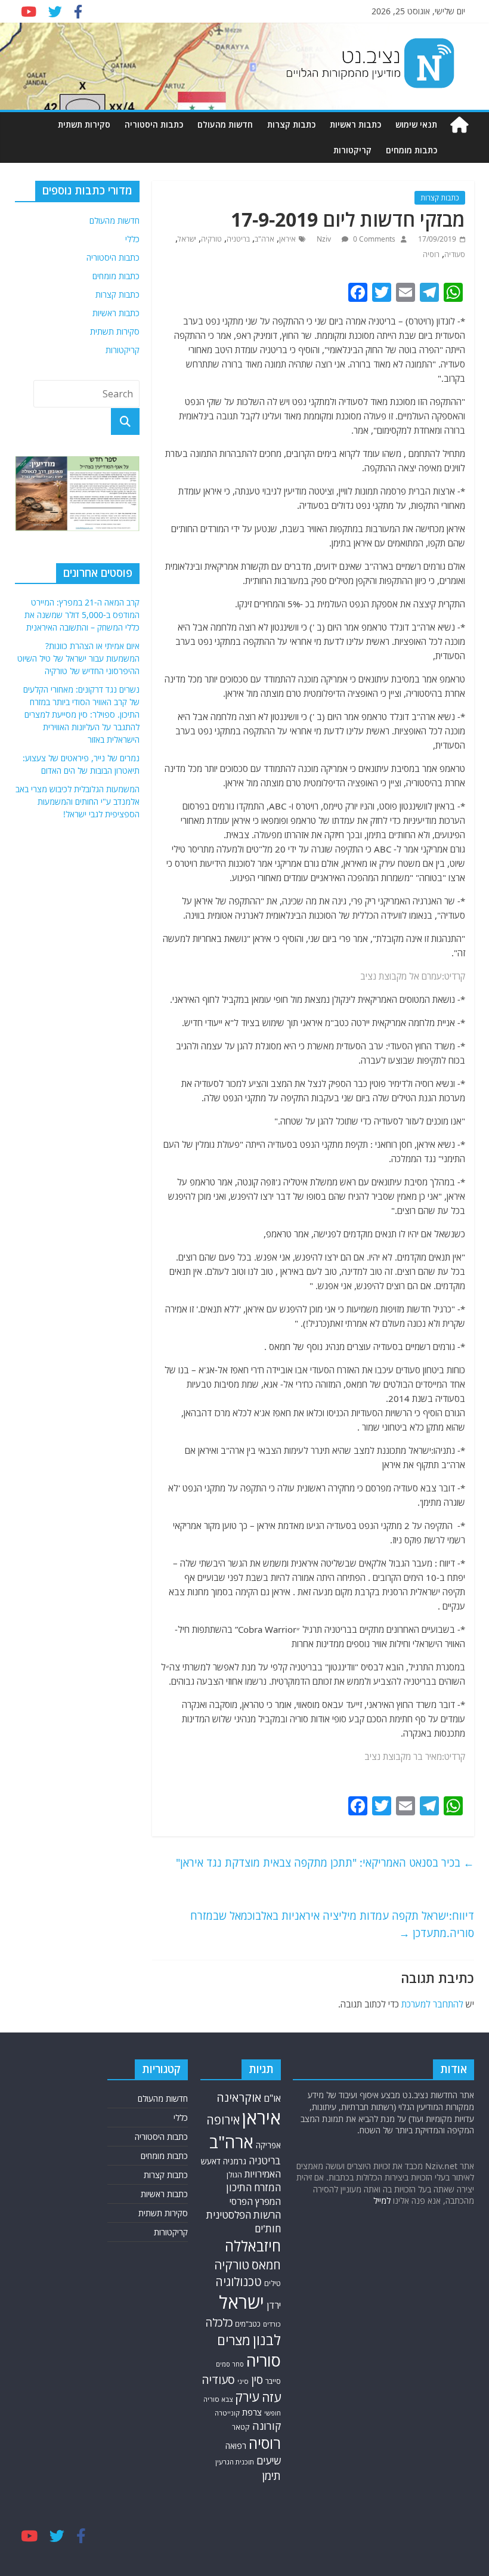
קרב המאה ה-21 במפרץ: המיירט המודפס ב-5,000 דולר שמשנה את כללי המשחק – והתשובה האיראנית (82, 615)
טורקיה (211, 239)
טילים (273, 2283)
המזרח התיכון (253, 2187)
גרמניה (235, 2161)
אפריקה (268, 2145)
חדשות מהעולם (225, 124)
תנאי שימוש (416, 124)
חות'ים (268, 2228)
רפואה (236, 2446)
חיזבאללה (253, 2246)
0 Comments (373, 239)
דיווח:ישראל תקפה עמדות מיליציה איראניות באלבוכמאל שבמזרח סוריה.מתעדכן (332, 1924)
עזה (271, 2397)
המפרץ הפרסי (255, 2201)
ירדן (274, 2305)
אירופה (223, 2120)
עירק (247, 2397)
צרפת (252, 2412)
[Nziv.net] (459, 125)
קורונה (267, 2426)
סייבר (273, 2381)
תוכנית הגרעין (235, 2462)
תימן (271, 2475)
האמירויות (263, 2174)
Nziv (325, 239)
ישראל (187, 239)
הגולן (234, 2175)
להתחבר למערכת (432, 2004)
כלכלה (219, 2322)
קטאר (241, 2427)
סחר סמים (230, 2364)
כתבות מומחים (411, 150)
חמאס (266, 2265)
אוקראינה (239, 2097)
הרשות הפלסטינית (244, 2215)
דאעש (211, 2161)
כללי (132, 239)
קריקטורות (352, 150)
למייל (382, 2200)
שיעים (269, 2461)
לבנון (267, 2340)
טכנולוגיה (239, 2282)
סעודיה (455, 254)
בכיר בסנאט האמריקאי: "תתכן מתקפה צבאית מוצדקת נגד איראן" (325, 1862)
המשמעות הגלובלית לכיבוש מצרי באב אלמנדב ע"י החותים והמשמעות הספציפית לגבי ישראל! (78, 801)
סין (257, 2380)
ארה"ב (264, 239)
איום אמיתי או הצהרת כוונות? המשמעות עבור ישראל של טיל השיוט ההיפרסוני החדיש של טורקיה (78, 658)
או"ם (272, 2098)
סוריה (264, 2360)
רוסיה (431, 254)
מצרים (234, 2340)
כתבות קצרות (291, 124)
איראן (287, 239)
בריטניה (238, 239)
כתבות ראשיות (355, 124)
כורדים (272, 2324)
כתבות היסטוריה (154, 124)
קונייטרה (227, 2413)
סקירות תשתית (84, 124)
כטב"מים (248, 2324)
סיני (243, 2381)
